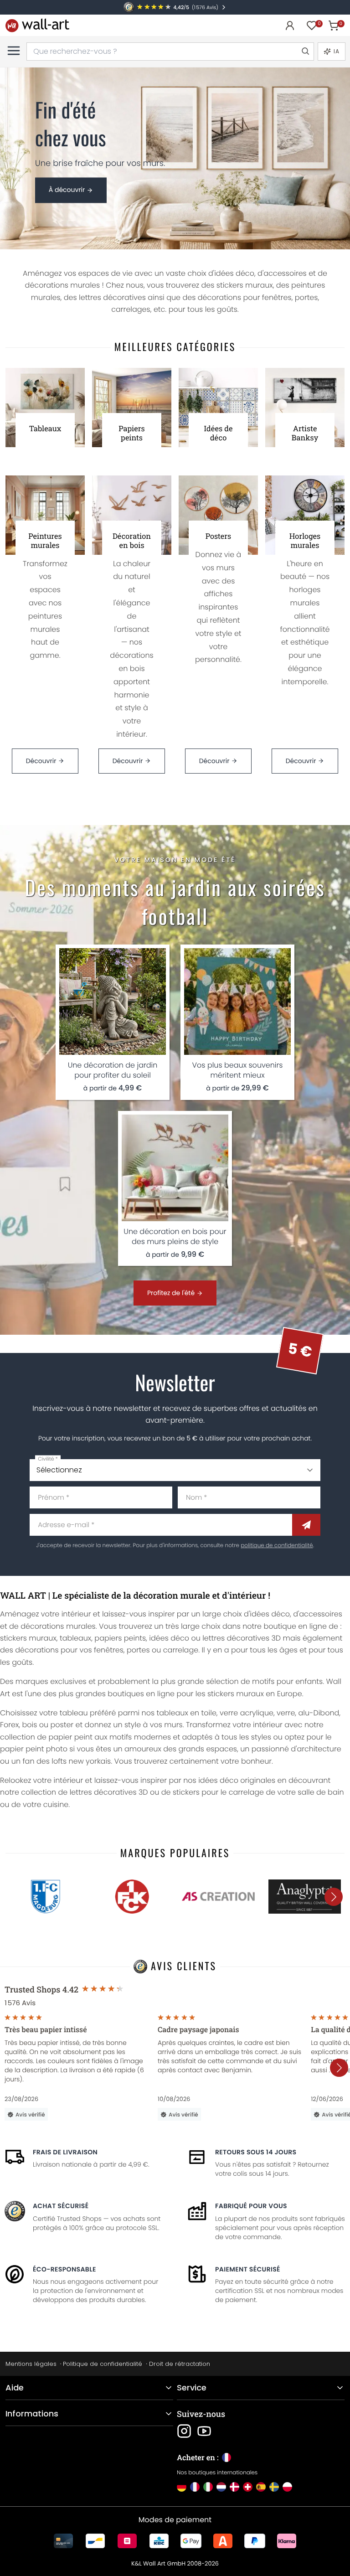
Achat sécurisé (61, 2206)
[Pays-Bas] (221, 2487)
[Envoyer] (306, 1525)
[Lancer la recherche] (305, 52)
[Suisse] (248, 2487)
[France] (195, 2487)
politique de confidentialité (277, 1546)
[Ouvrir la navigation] (14, 51)
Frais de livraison (65, 2152)
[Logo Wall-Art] (37, 25)
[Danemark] (234, 2487)
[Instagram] (184, 2431)
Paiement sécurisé (248, 2269)
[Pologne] (287, 2487)
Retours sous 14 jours (256, 2152)
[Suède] (274, 2487)
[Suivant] (334, 1897)
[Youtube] (204, 2431)
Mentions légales (31, 2364)
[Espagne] (261, 2487)
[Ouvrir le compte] (290, 26)
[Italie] (208, 2487)
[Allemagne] (182, 2487)
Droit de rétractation (180, 2364)
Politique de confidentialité (103, 2364)
